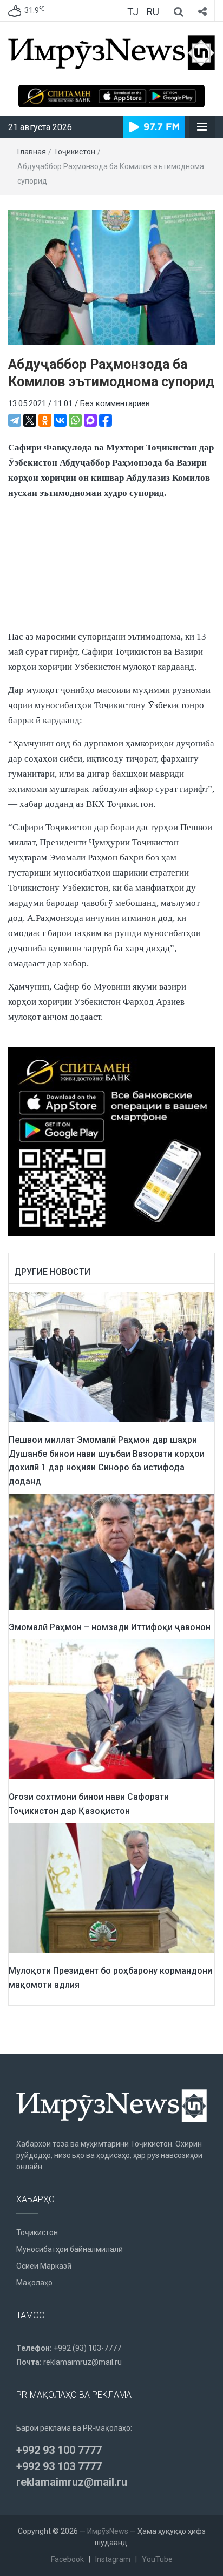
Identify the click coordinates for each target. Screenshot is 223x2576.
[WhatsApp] (75, 420)
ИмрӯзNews (108, 2531)
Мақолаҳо (34, 2283)
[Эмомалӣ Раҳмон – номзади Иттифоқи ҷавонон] (111, 1551)
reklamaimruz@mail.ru (83, 2362)
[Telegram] (15, 420)
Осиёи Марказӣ (44, 2266)
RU (153, 12)
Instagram (113, 2559)
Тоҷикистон (74, 152)
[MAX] (90, 420)
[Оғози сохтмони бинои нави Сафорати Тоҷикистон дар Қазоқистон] (111, 1709)
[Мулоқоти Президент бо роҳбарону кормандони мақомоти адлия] (111, 1888)
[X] (30, 420)
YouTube (157, 2559)
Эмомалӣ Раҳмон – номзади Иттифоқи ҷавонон (110, 1627)
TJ (133, 12)
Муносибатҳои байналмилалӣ (70, 2249)
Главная (32, 152)
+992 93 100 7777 (59, 2450)
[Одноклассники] (45, 420)
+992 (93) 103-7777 (87, 2348)
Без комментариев (115, 403)
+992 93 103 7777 (59, 2466)
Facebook (67, 2559)
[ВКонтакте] (60, 420)
